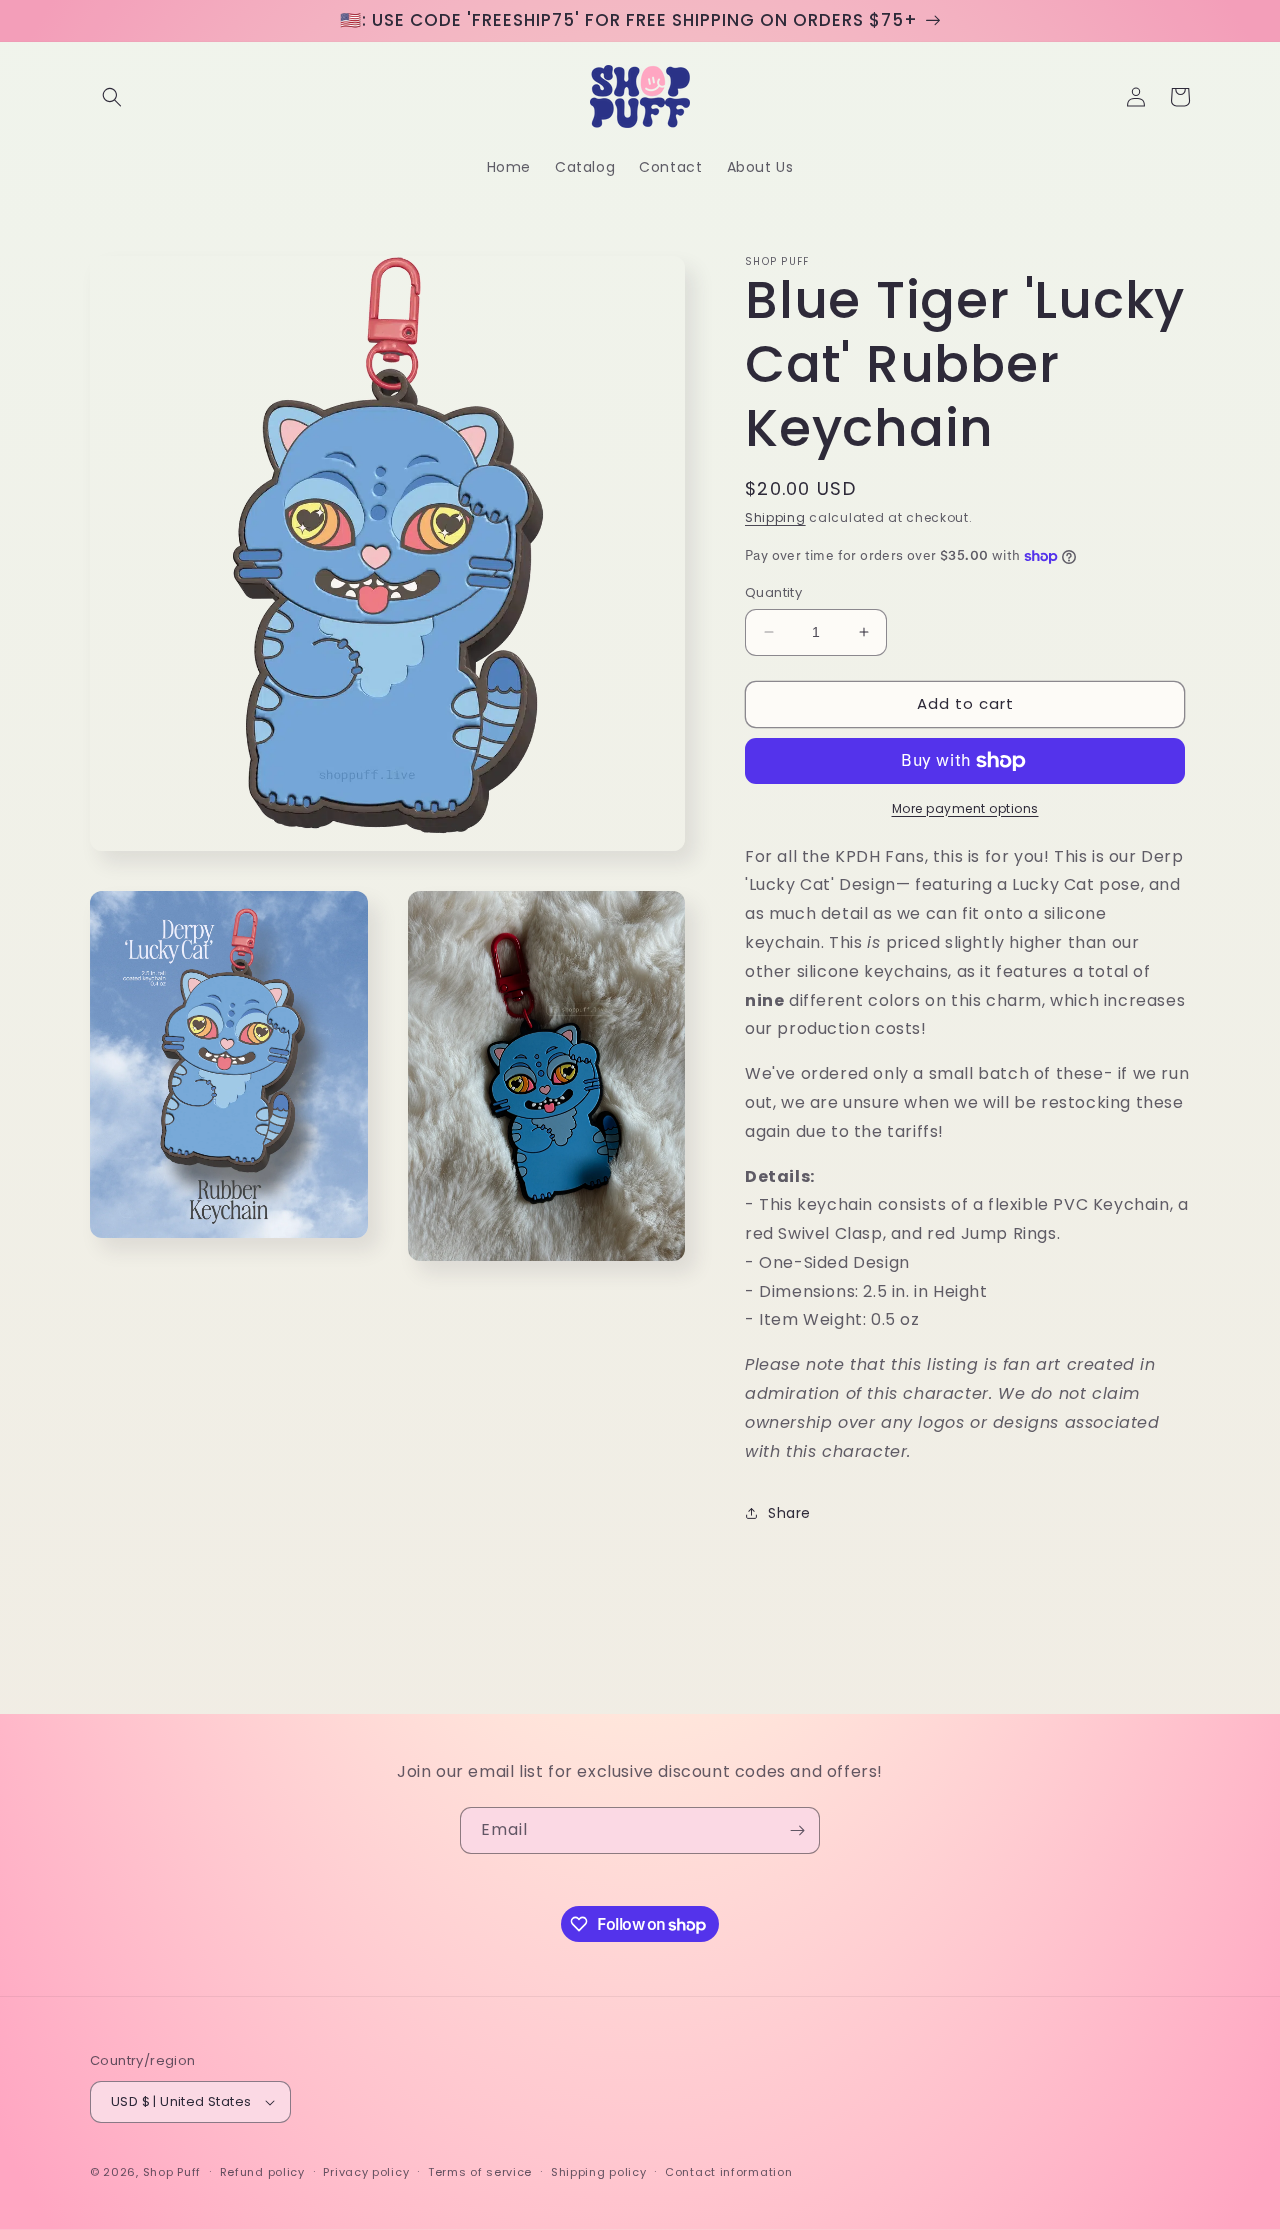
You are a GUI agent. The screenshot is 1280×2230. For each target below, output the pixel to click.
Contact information (728, 2172)
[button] (112, 97)
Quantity (773, 592)
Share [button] (789, 1513)
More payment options (965, 808)
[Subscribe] (797, 1830)
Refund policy (262, 2172)
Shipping (775, 517)
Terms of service (480, 2172)
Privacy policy (366, 2172)
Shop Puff (172, 2172)
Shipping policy (599, 2172)
